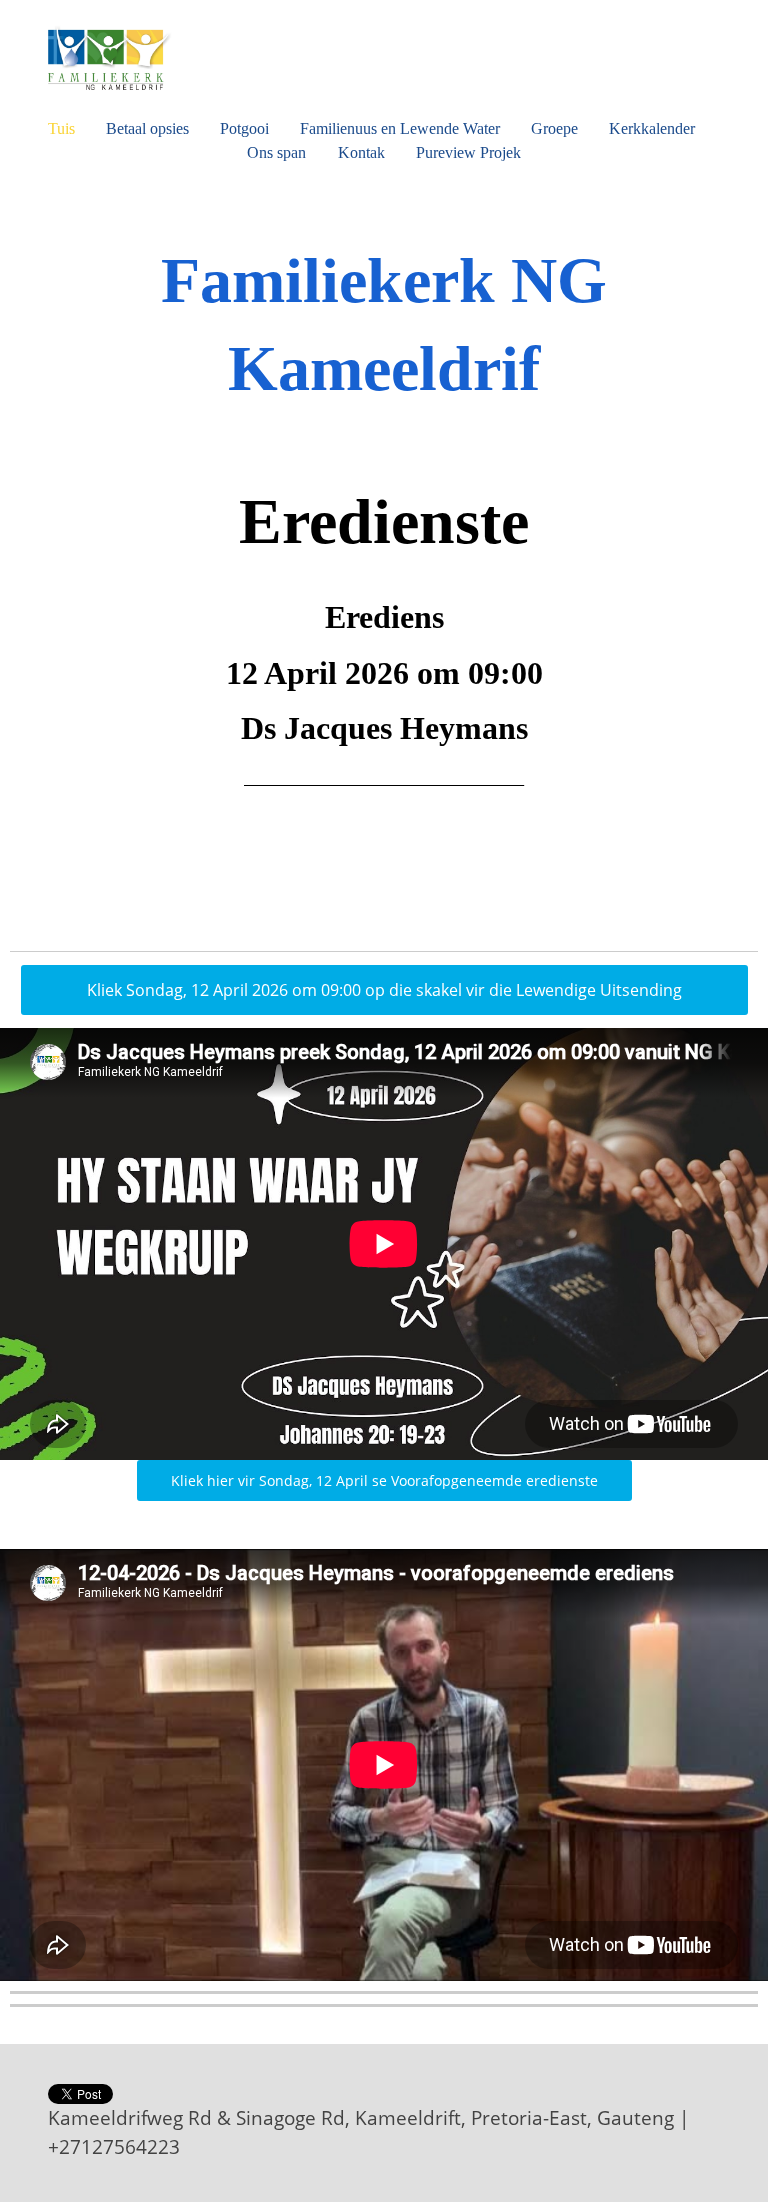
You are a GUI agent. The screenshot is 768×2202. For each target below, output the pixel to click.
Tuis (61, 128)
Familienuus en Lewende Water (400, 128)
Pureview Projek (468, 152)
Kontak (361, 152)
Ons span (276, 152)
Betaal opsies (147, 128)
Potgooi (244, 128)
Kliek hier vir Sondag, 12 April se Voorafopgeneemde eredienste (384, 1480)
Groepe (554, 128)
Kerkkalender (652, 128)
